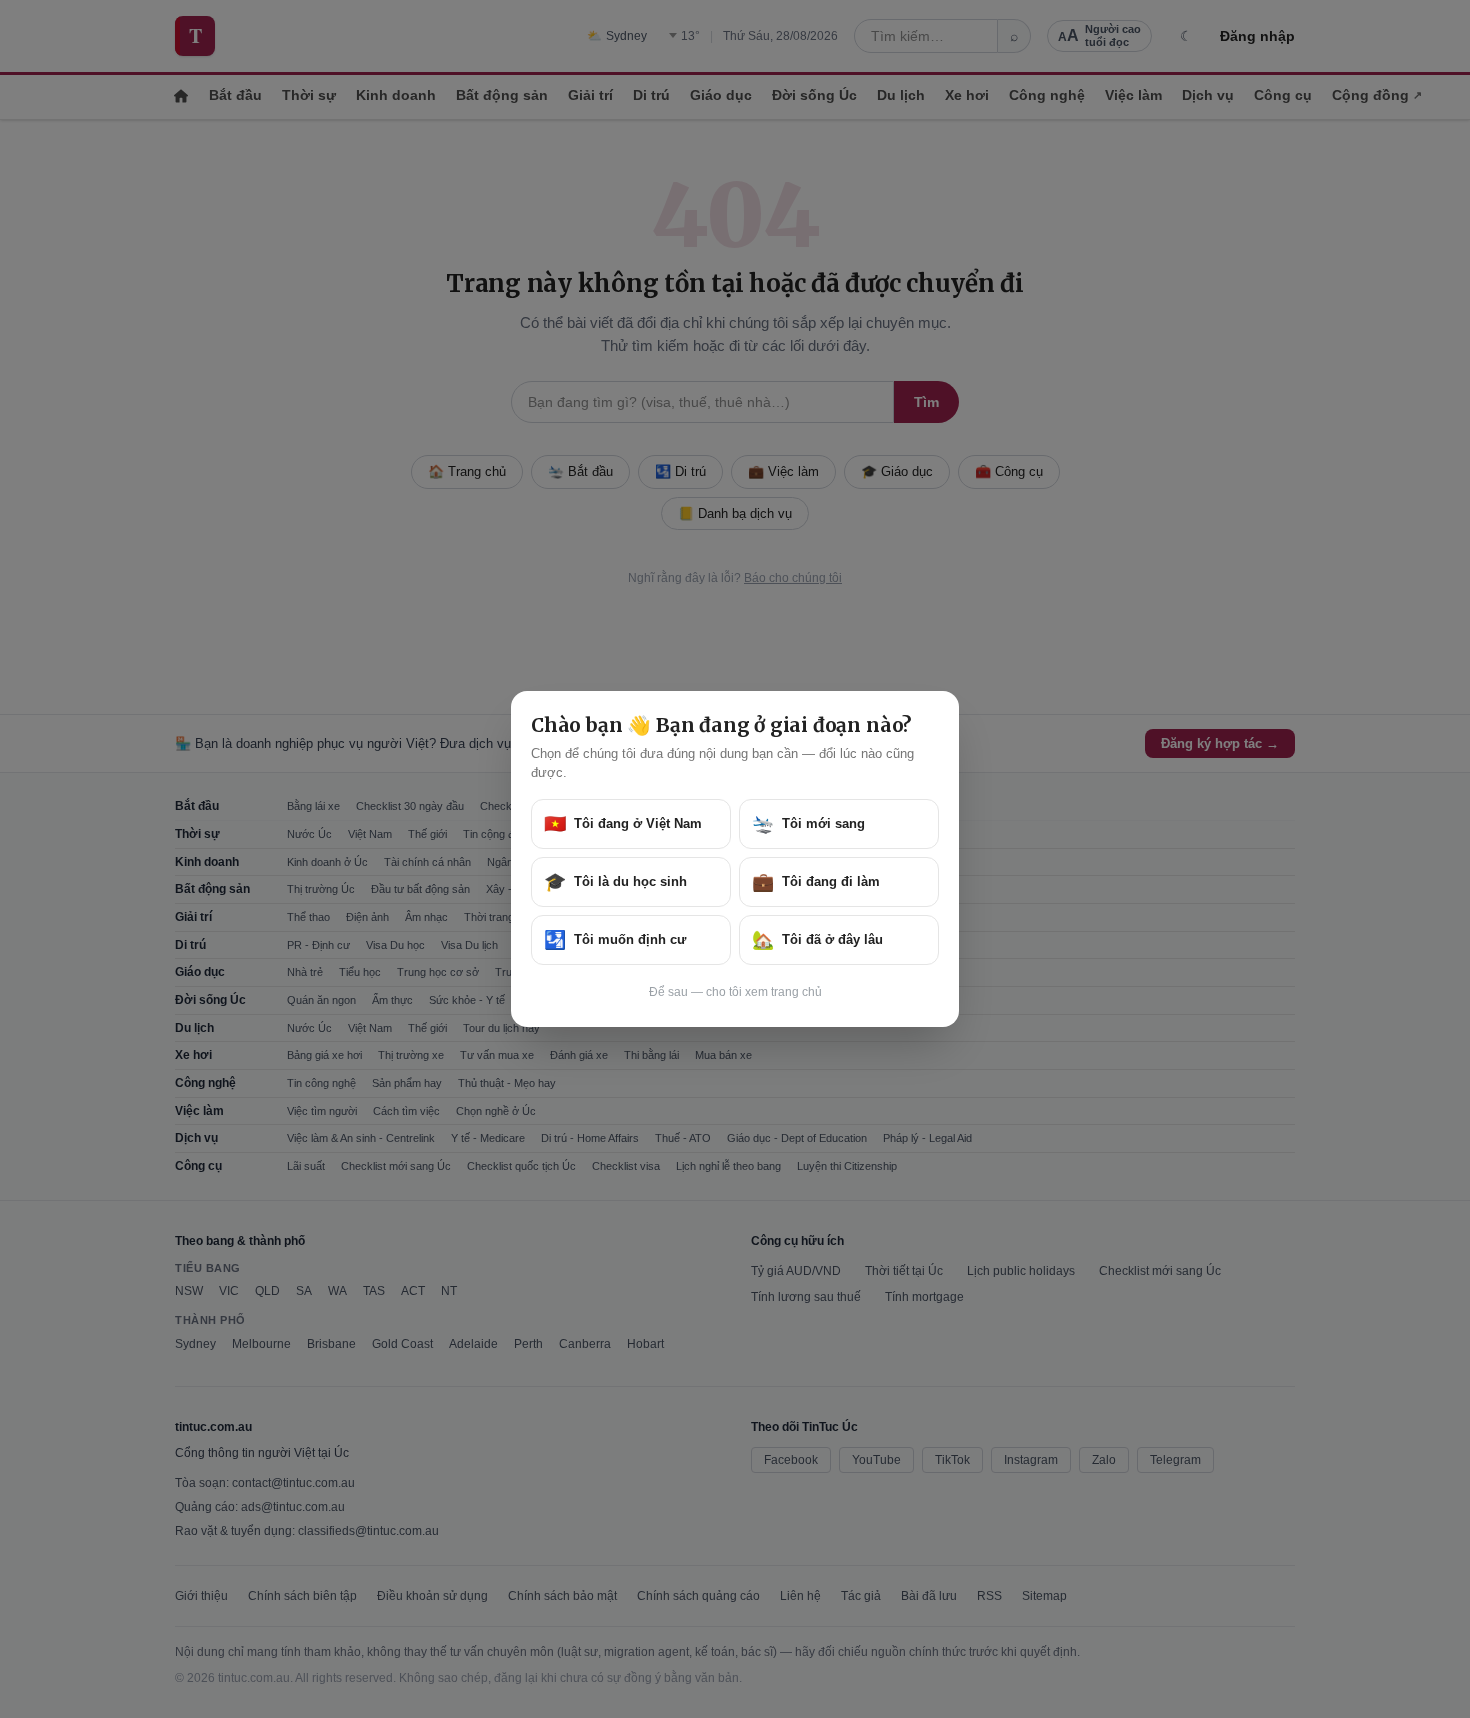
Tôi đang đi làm (816, 882)
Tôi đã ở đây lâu (817, 940)
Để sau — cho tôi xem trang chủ (735, 992)
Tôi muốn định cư (615, 940)
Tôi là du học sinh (615, 882)
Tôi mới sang (808, 824)
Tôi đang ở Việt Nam (623, 824)
